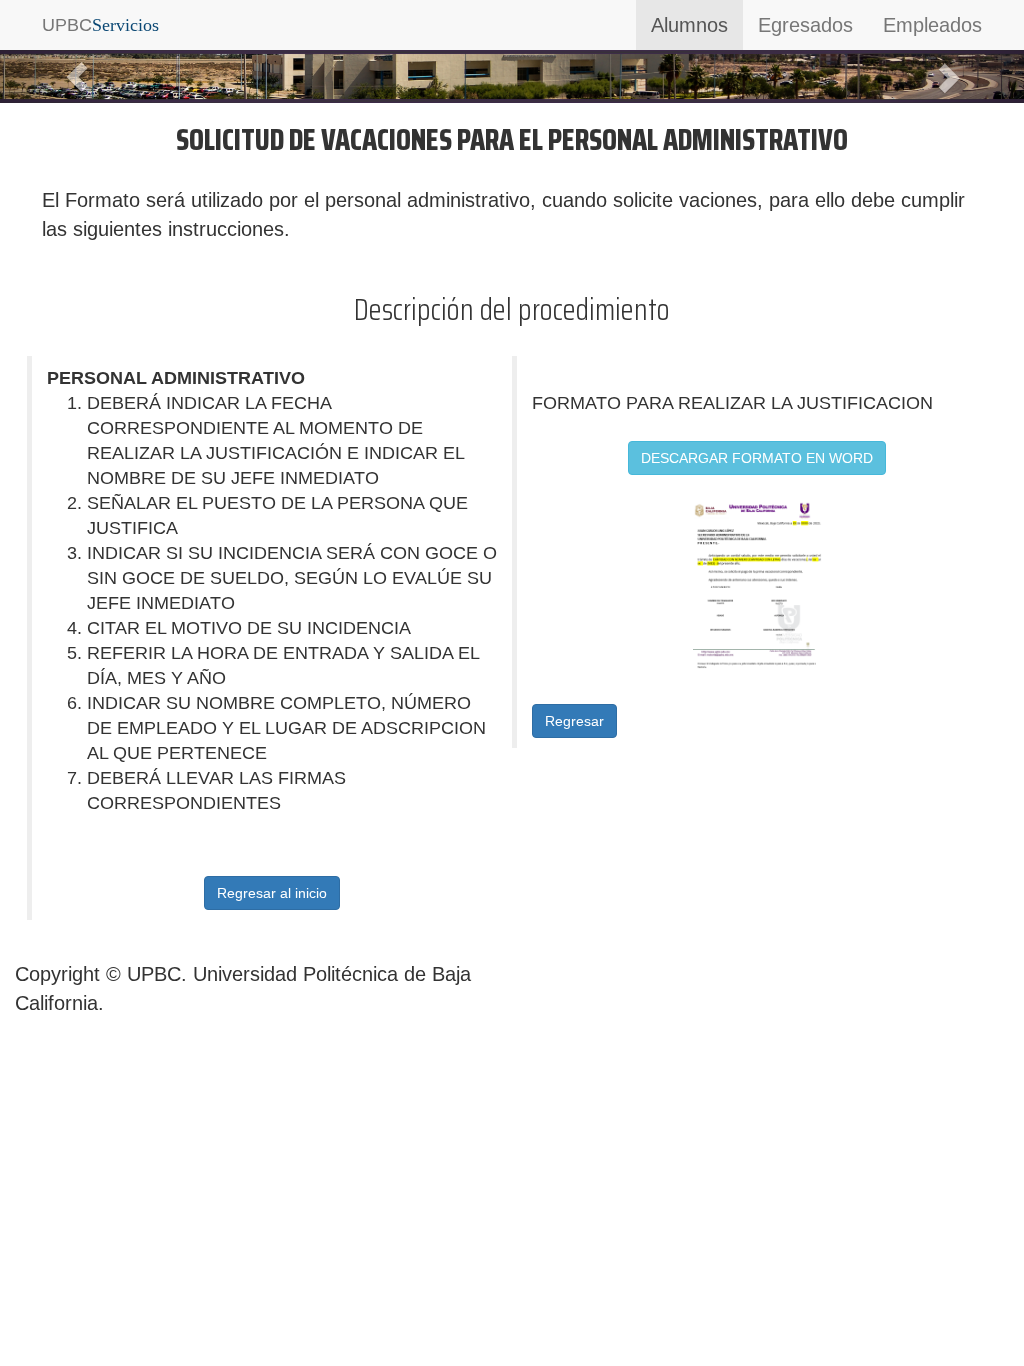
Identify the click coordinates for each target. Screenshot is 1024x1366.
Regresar (574, 721)
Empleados (932, 25)
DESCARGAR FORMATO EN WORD (757, 458)
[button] (77, 76)
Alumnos (689, 25)
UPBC (100, 25)
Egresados (805, 25)
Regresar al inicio (272, 893)
